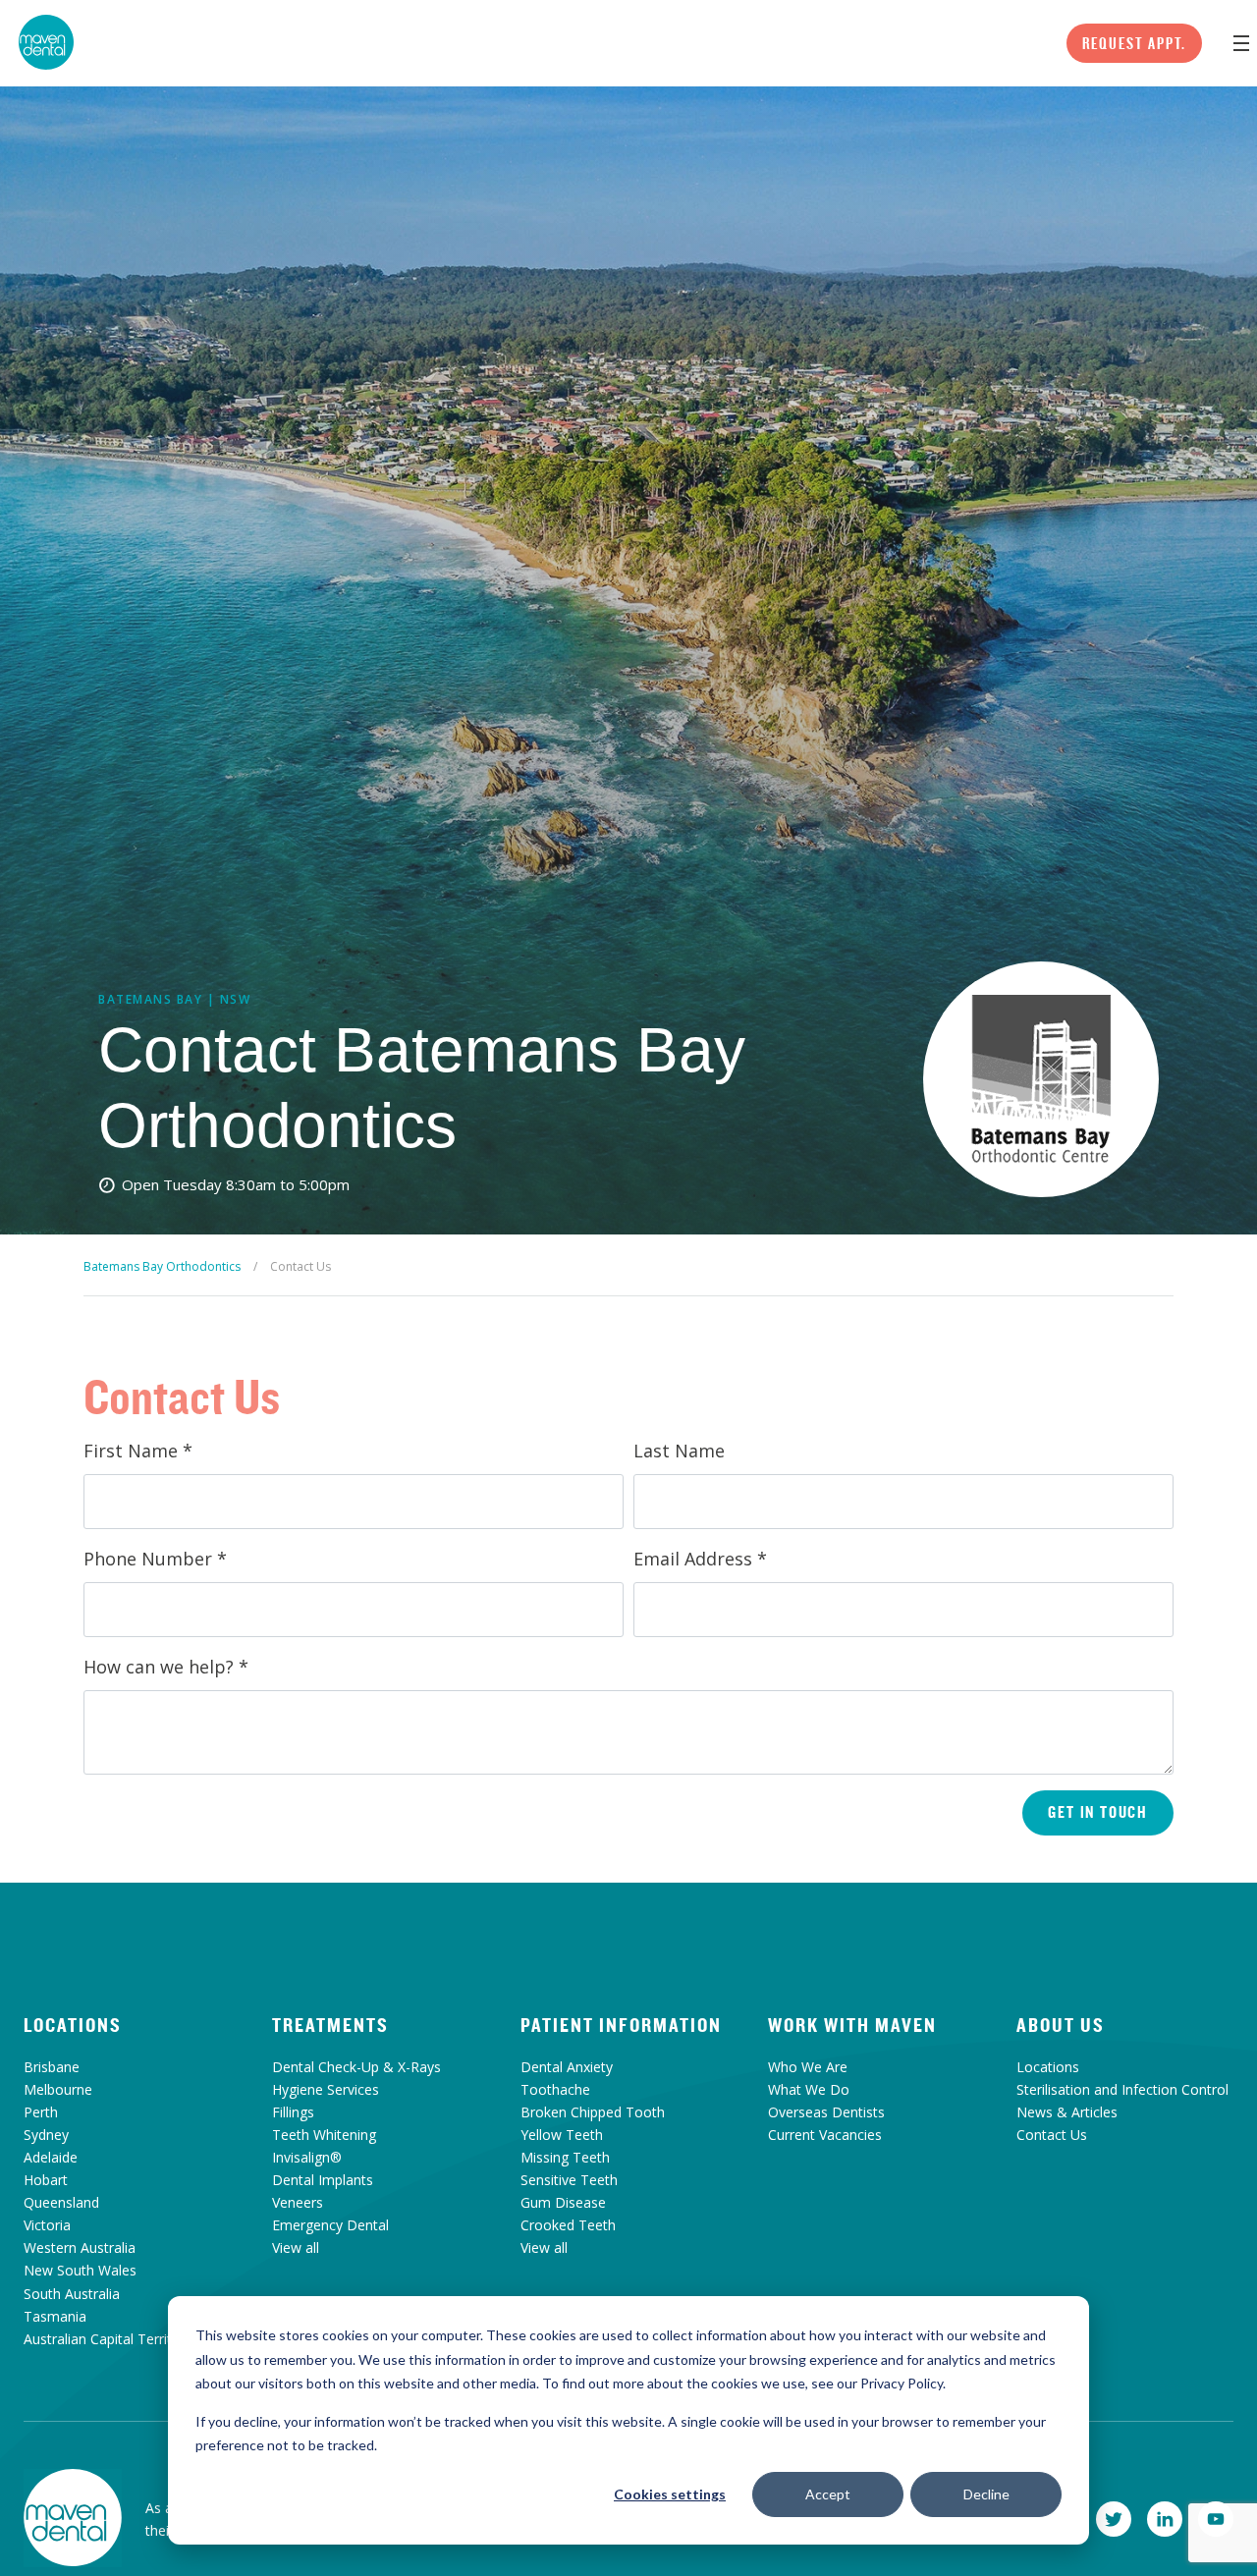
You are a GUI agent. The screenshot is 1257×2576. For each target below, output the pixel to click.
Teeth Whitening (324, 2135)
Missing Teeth (565, 2157)
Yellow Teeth (562, 2135)
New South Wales (80, 2270)
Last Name (679, 1451)
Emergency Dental (330, 2225)
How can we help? (166, 1667)
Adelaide (51, 2157)
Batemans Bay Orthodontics (162, 1266)
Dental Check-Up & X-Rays (356, 2067)
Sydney (46, 2135)
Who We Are (808, 2067)
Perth (41, 2112)
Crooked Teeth (568, 2225)
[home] (73, 2518)
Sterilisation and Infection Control (1122, 2089)
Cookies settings (670, 2494)
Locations (73, 2025)
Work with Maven (852, 2025)
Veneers (298, 2202)
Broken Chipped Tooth (593, 2112)
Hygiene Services (326, 2089)
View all (296, 2247)
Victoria (47, 2225)
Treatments (330, 2025)
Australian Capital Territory (108, 2339)
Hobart (46, 2180)
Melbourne (58, 2089)
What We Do (809, 2089)
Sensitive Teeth (569, 2180)
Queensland (61, 2202)
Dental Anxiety (567, 2067)
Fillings (293, 2112)
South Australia (72, 2294)
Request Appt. (1134, 43)
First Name (138, 1451)
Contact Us (1052, 2135)
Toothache (555, 2089)
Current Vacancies (825, 2135)
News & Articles (1067, 2112)
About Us (1061, 2025)
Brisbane (52, 2067)
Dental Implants (323, 2180)
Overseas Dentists (826, 2112)
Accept (828, 2494)
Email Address (700, 1559)
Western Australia (80, 2247)
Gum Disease (563, 2202)
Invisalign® (307, 2157)
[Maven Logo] (46, 42)
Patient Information (621, 2025)
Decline (986, 2494)
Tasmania (55, 2316)
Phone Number (155, 1559)
